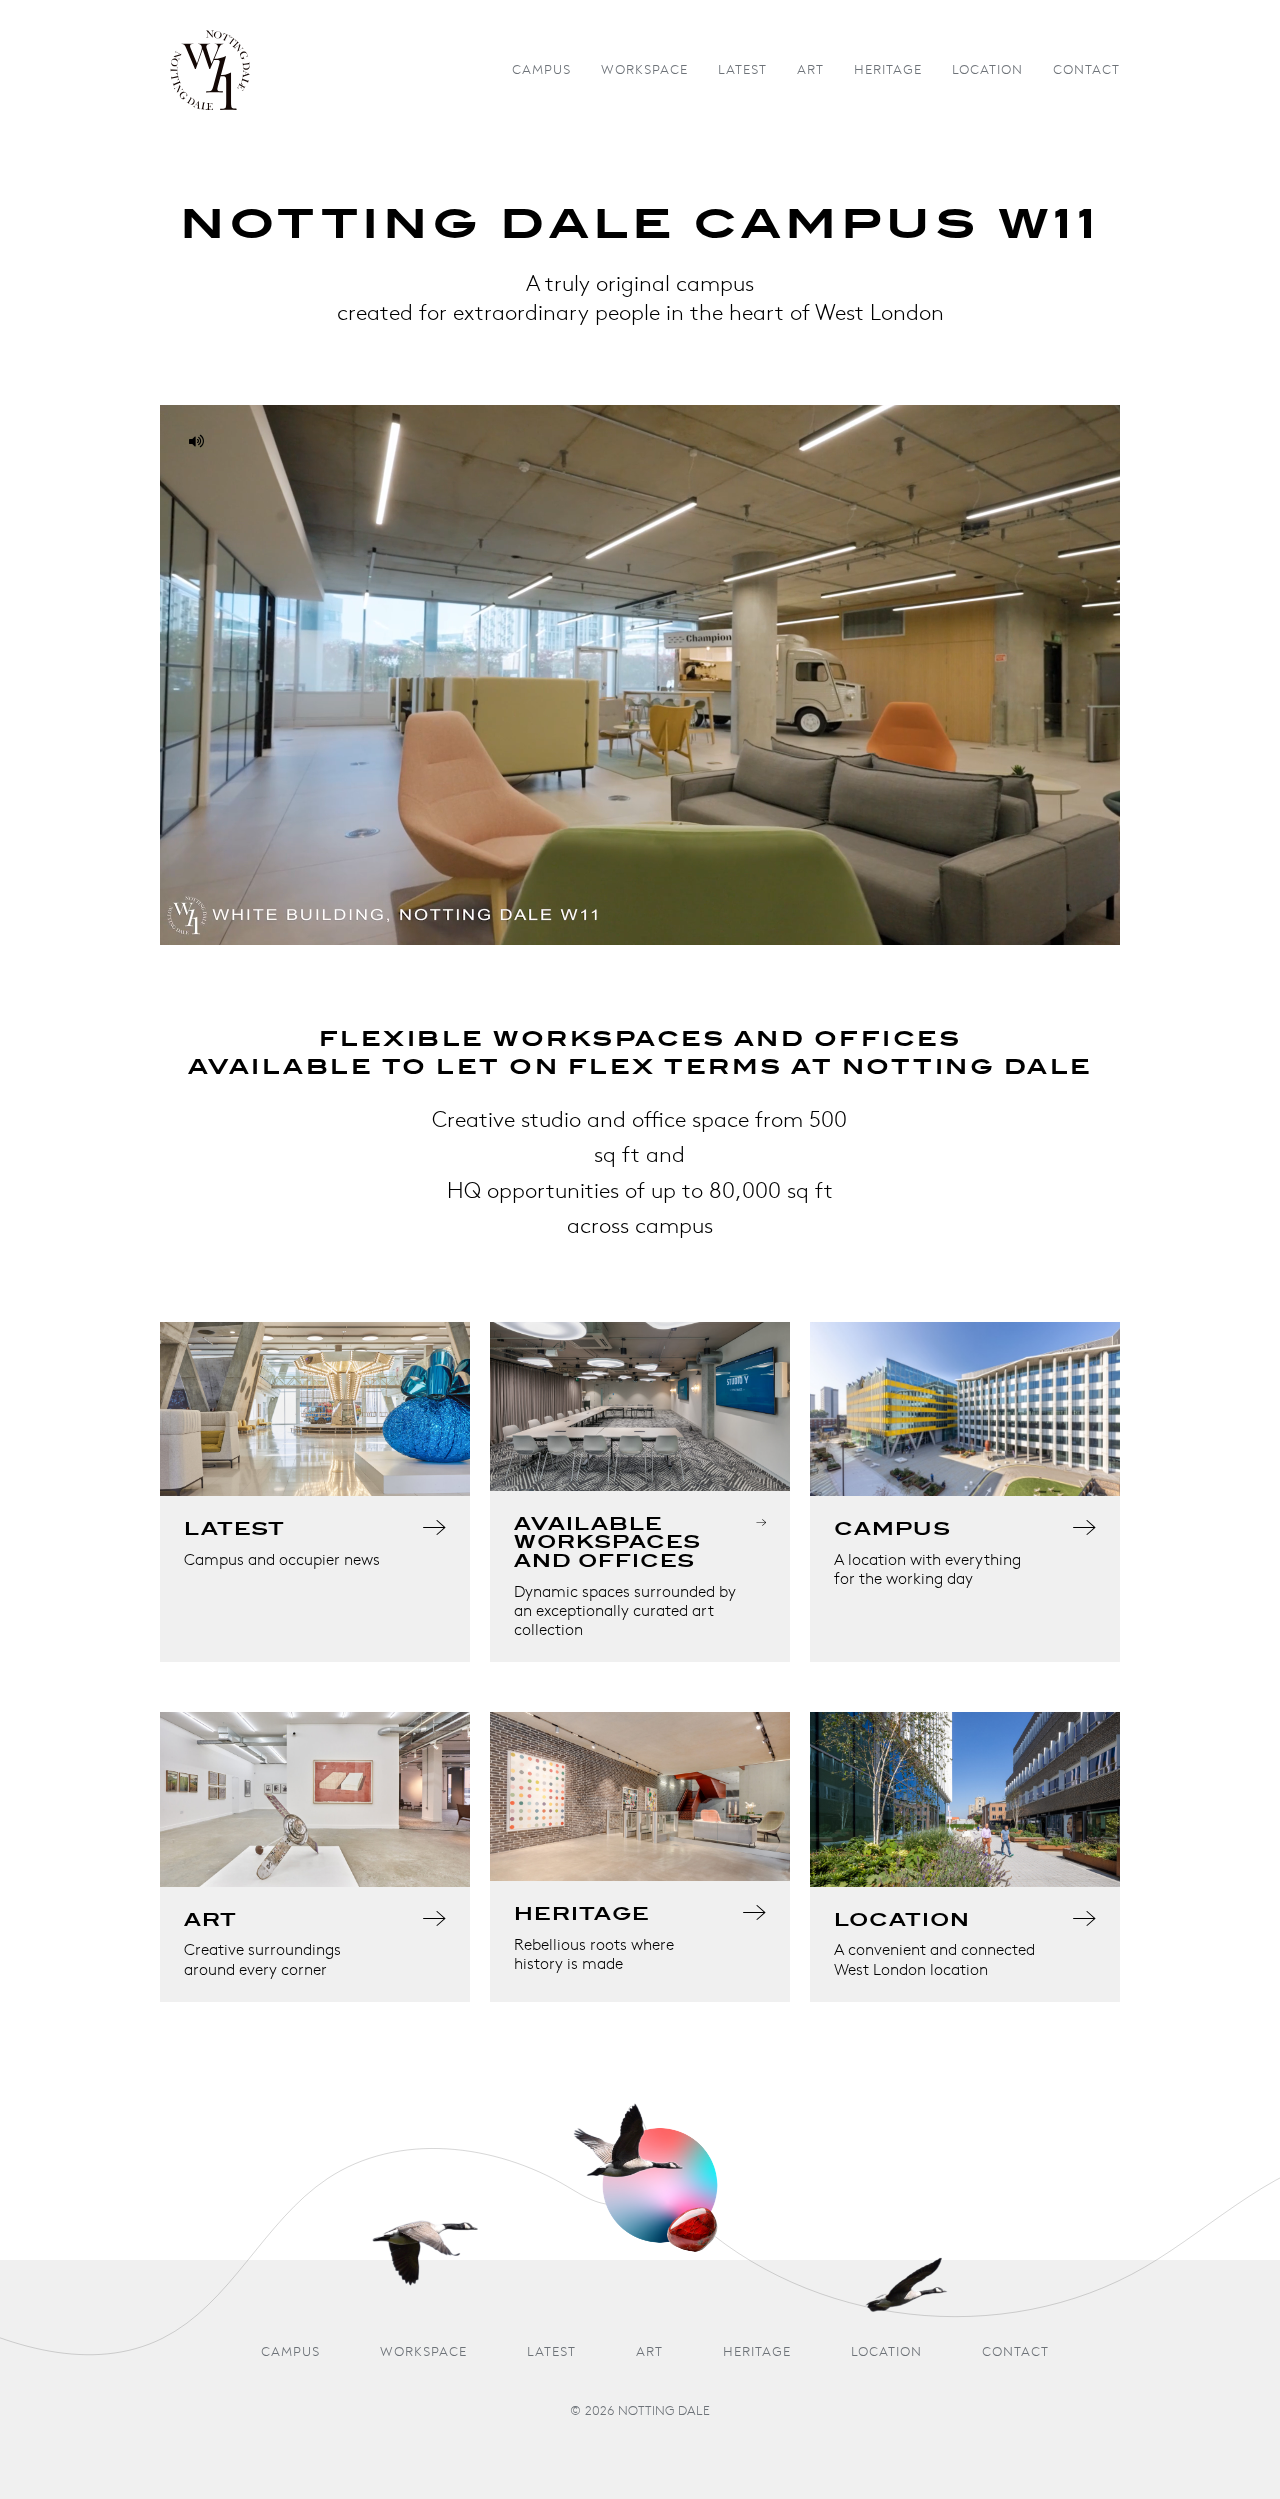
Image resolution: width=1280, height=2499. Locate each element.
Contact (1086, 70)
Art (810, 70)
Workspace (644, 70)
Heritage (888, 70)
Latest (742, 70)
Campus (541, 70)
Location (987, 70)
